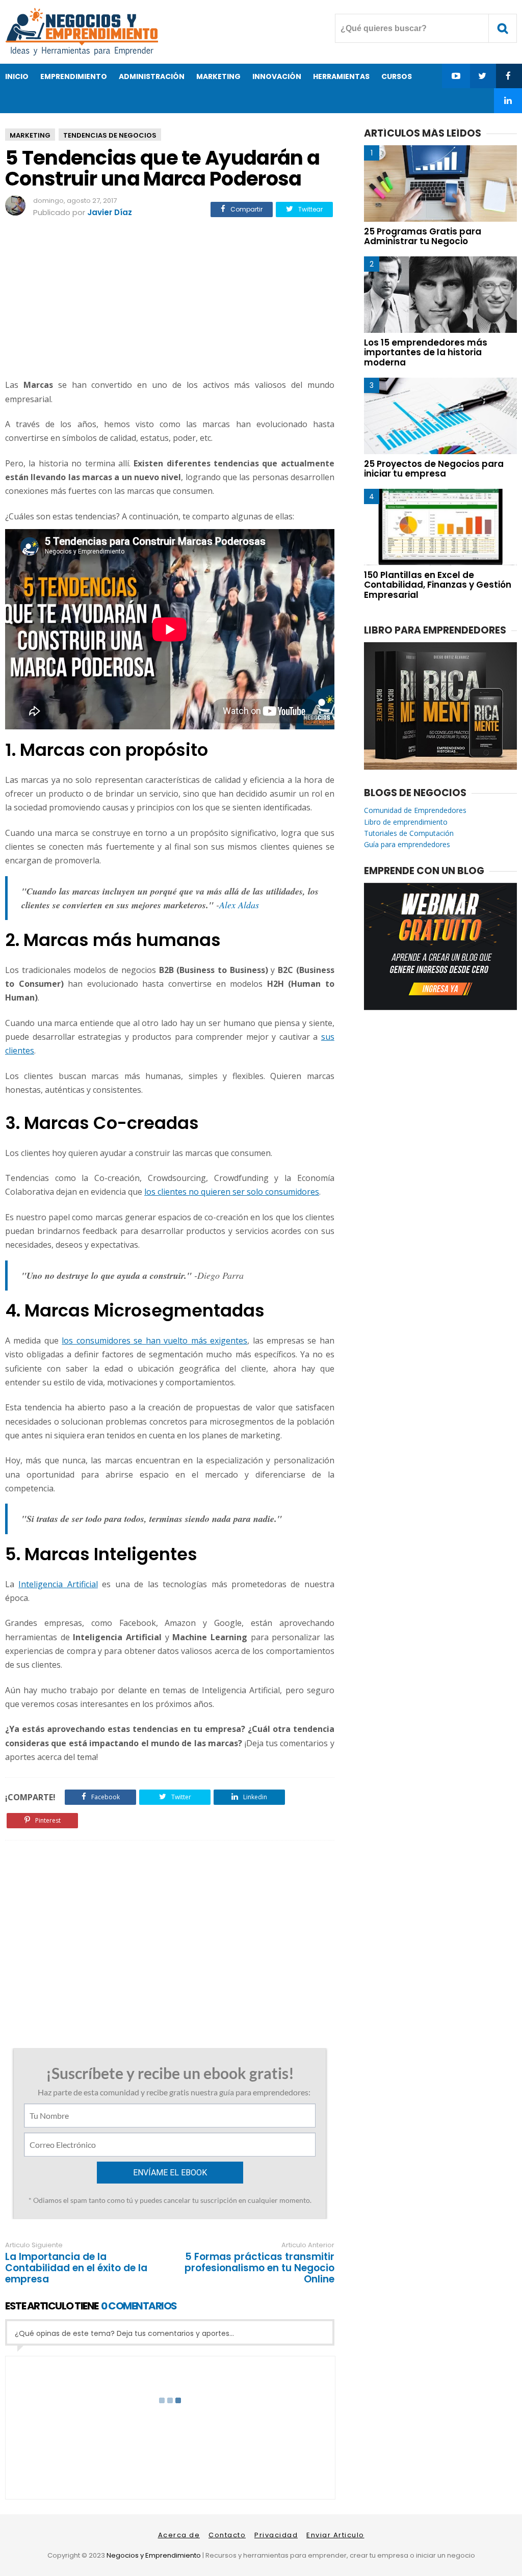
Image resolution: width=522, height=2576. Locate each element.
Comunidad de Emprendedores (415, 810)
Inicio (17, 76)
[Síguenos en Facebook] (508, 76)
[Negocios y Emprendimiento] (82, 53)
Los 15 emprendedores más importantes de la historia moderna (426, 352)
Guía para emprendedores (407, 844)
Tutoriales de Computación (409, 833)
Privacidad (276, 2535)
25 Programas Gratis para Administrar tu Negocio (423, 236)
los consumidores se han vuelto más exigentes (154, 1340)
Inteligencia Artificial (58, 1584)
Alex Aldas (239, 905)
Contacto (227, 2535)
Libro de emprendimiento (406, 822)
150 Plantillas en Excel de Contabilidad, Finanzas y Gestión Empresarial (438, 585)
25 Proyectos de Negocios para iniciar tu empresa (434, 469)
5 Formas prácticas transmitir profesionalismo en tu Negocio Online (259, 2268)
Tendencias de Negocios (110, 135)
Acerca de (179, 2535)
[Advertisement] (170, 300)
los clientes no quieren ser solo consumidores (232, 1192)
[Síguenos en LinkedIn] (508, 100)
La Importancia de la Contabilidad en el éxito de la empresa (76, 2268)
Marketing (30, 135)
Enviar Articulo (335, 2535)
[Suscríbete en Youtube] (456, 76)
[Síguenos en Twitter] (482, 76)
